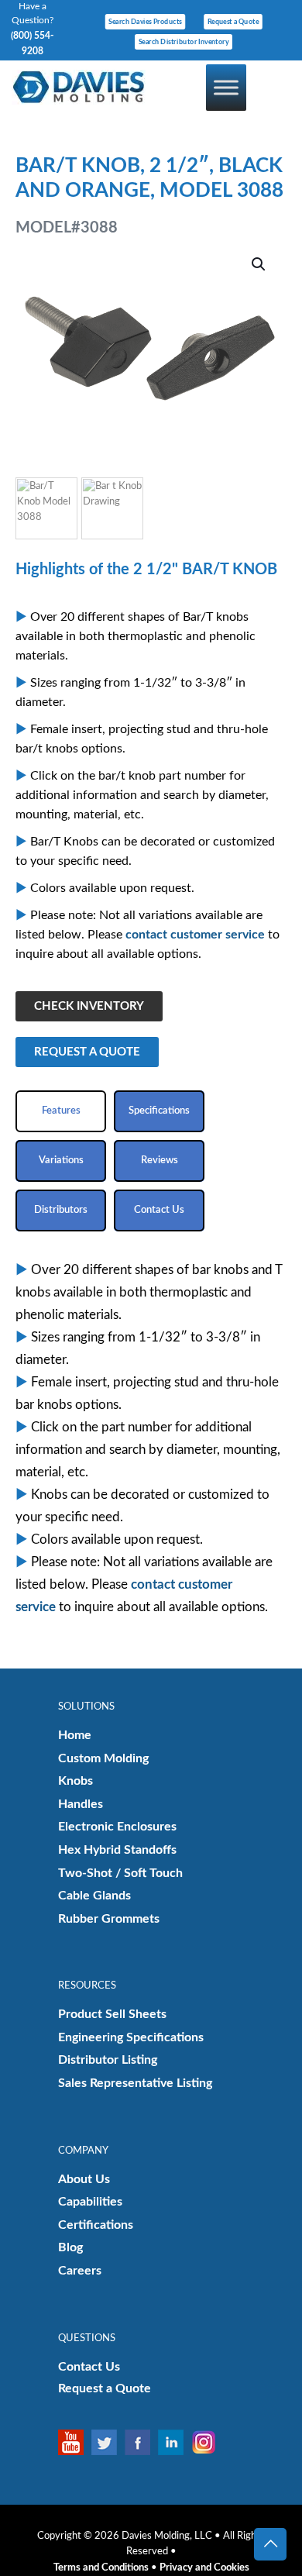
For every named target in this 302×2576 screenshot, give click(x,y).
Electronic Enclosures (117, 1827)
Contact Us (89, 2367)
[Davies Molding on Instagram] (208, 2442)
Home (75, 1735)
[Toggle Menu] (226, 87)
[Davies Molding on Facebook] (141, 2442)
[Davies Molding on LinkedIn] (175, 2442)
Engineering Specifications (131, 2037)
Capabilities (90, 2202)
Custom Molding (103, 1758)
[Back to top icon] (270, 2544)
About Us (84, 2179)
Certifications (96, 2225)
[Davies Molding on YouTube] (75, 2442)
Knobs (75, 1781)
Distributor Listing (108, 2060)
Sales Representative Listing (135, 2083)
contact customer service (195, 935)
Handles (81, 1804)
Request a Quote (105, 2388)
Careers (80, 2271)
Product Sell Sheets (112, 2014)
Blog (70, 2247)
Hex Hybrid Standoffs (117, 1850)
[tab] (61, 1111)
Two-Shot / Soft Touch (120, 1873)
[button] (259, 264)
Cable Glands (94, 1896)
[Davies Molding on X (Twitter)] (108, 2442)
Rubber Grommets (109, 1919)
